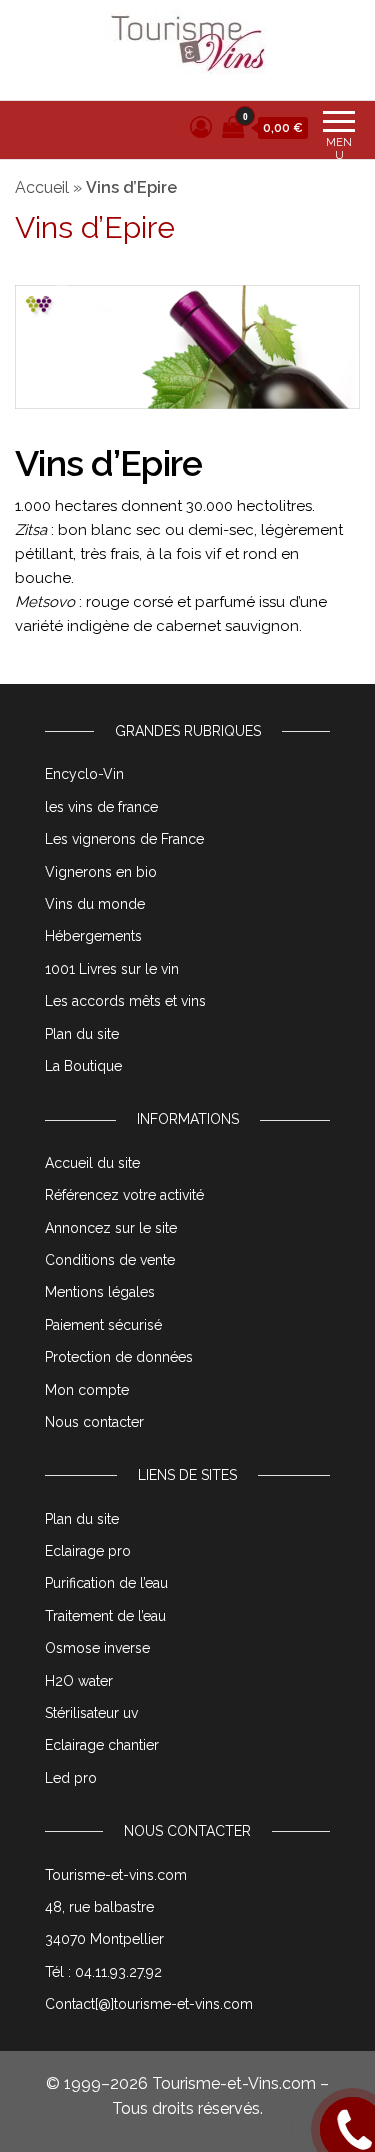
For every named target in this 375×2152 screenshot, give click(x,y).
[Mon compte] (201, 127)
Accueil (42, 187)
